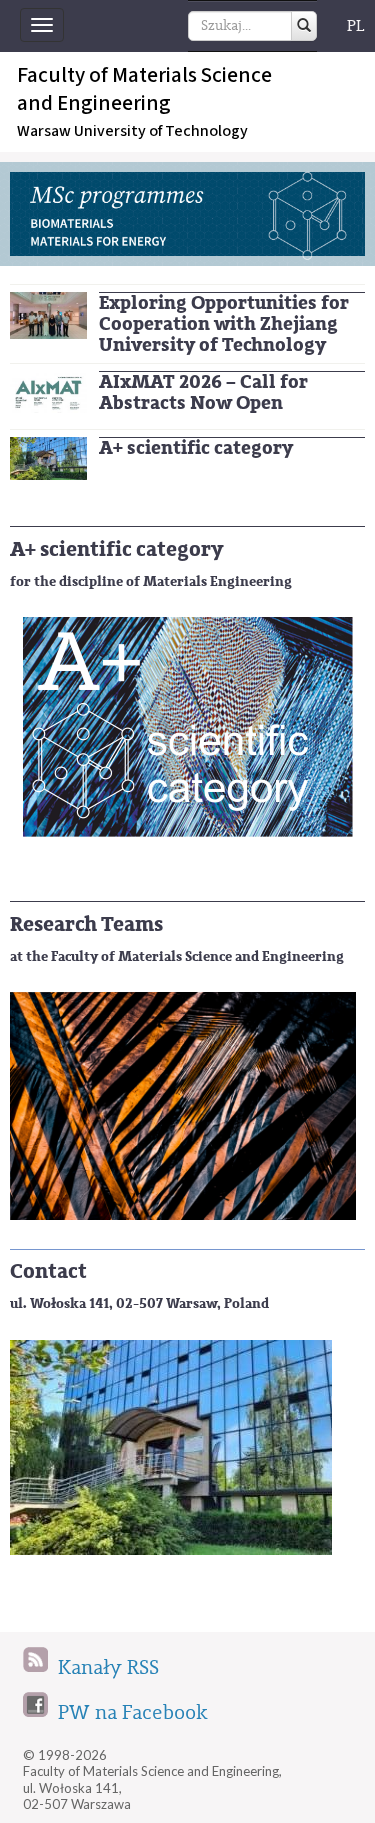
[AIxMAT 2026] (48, 391)
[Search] (304, 26)
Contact (48, 1271)
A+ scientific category (196, 448)
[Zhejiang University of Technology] (48, 314)
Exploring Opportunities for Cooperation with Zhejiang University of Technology (224, 324)
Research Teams (86, 924)
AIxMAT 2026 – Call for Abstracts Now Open (203, 392)
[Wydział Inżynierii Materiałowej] (48, 457)
